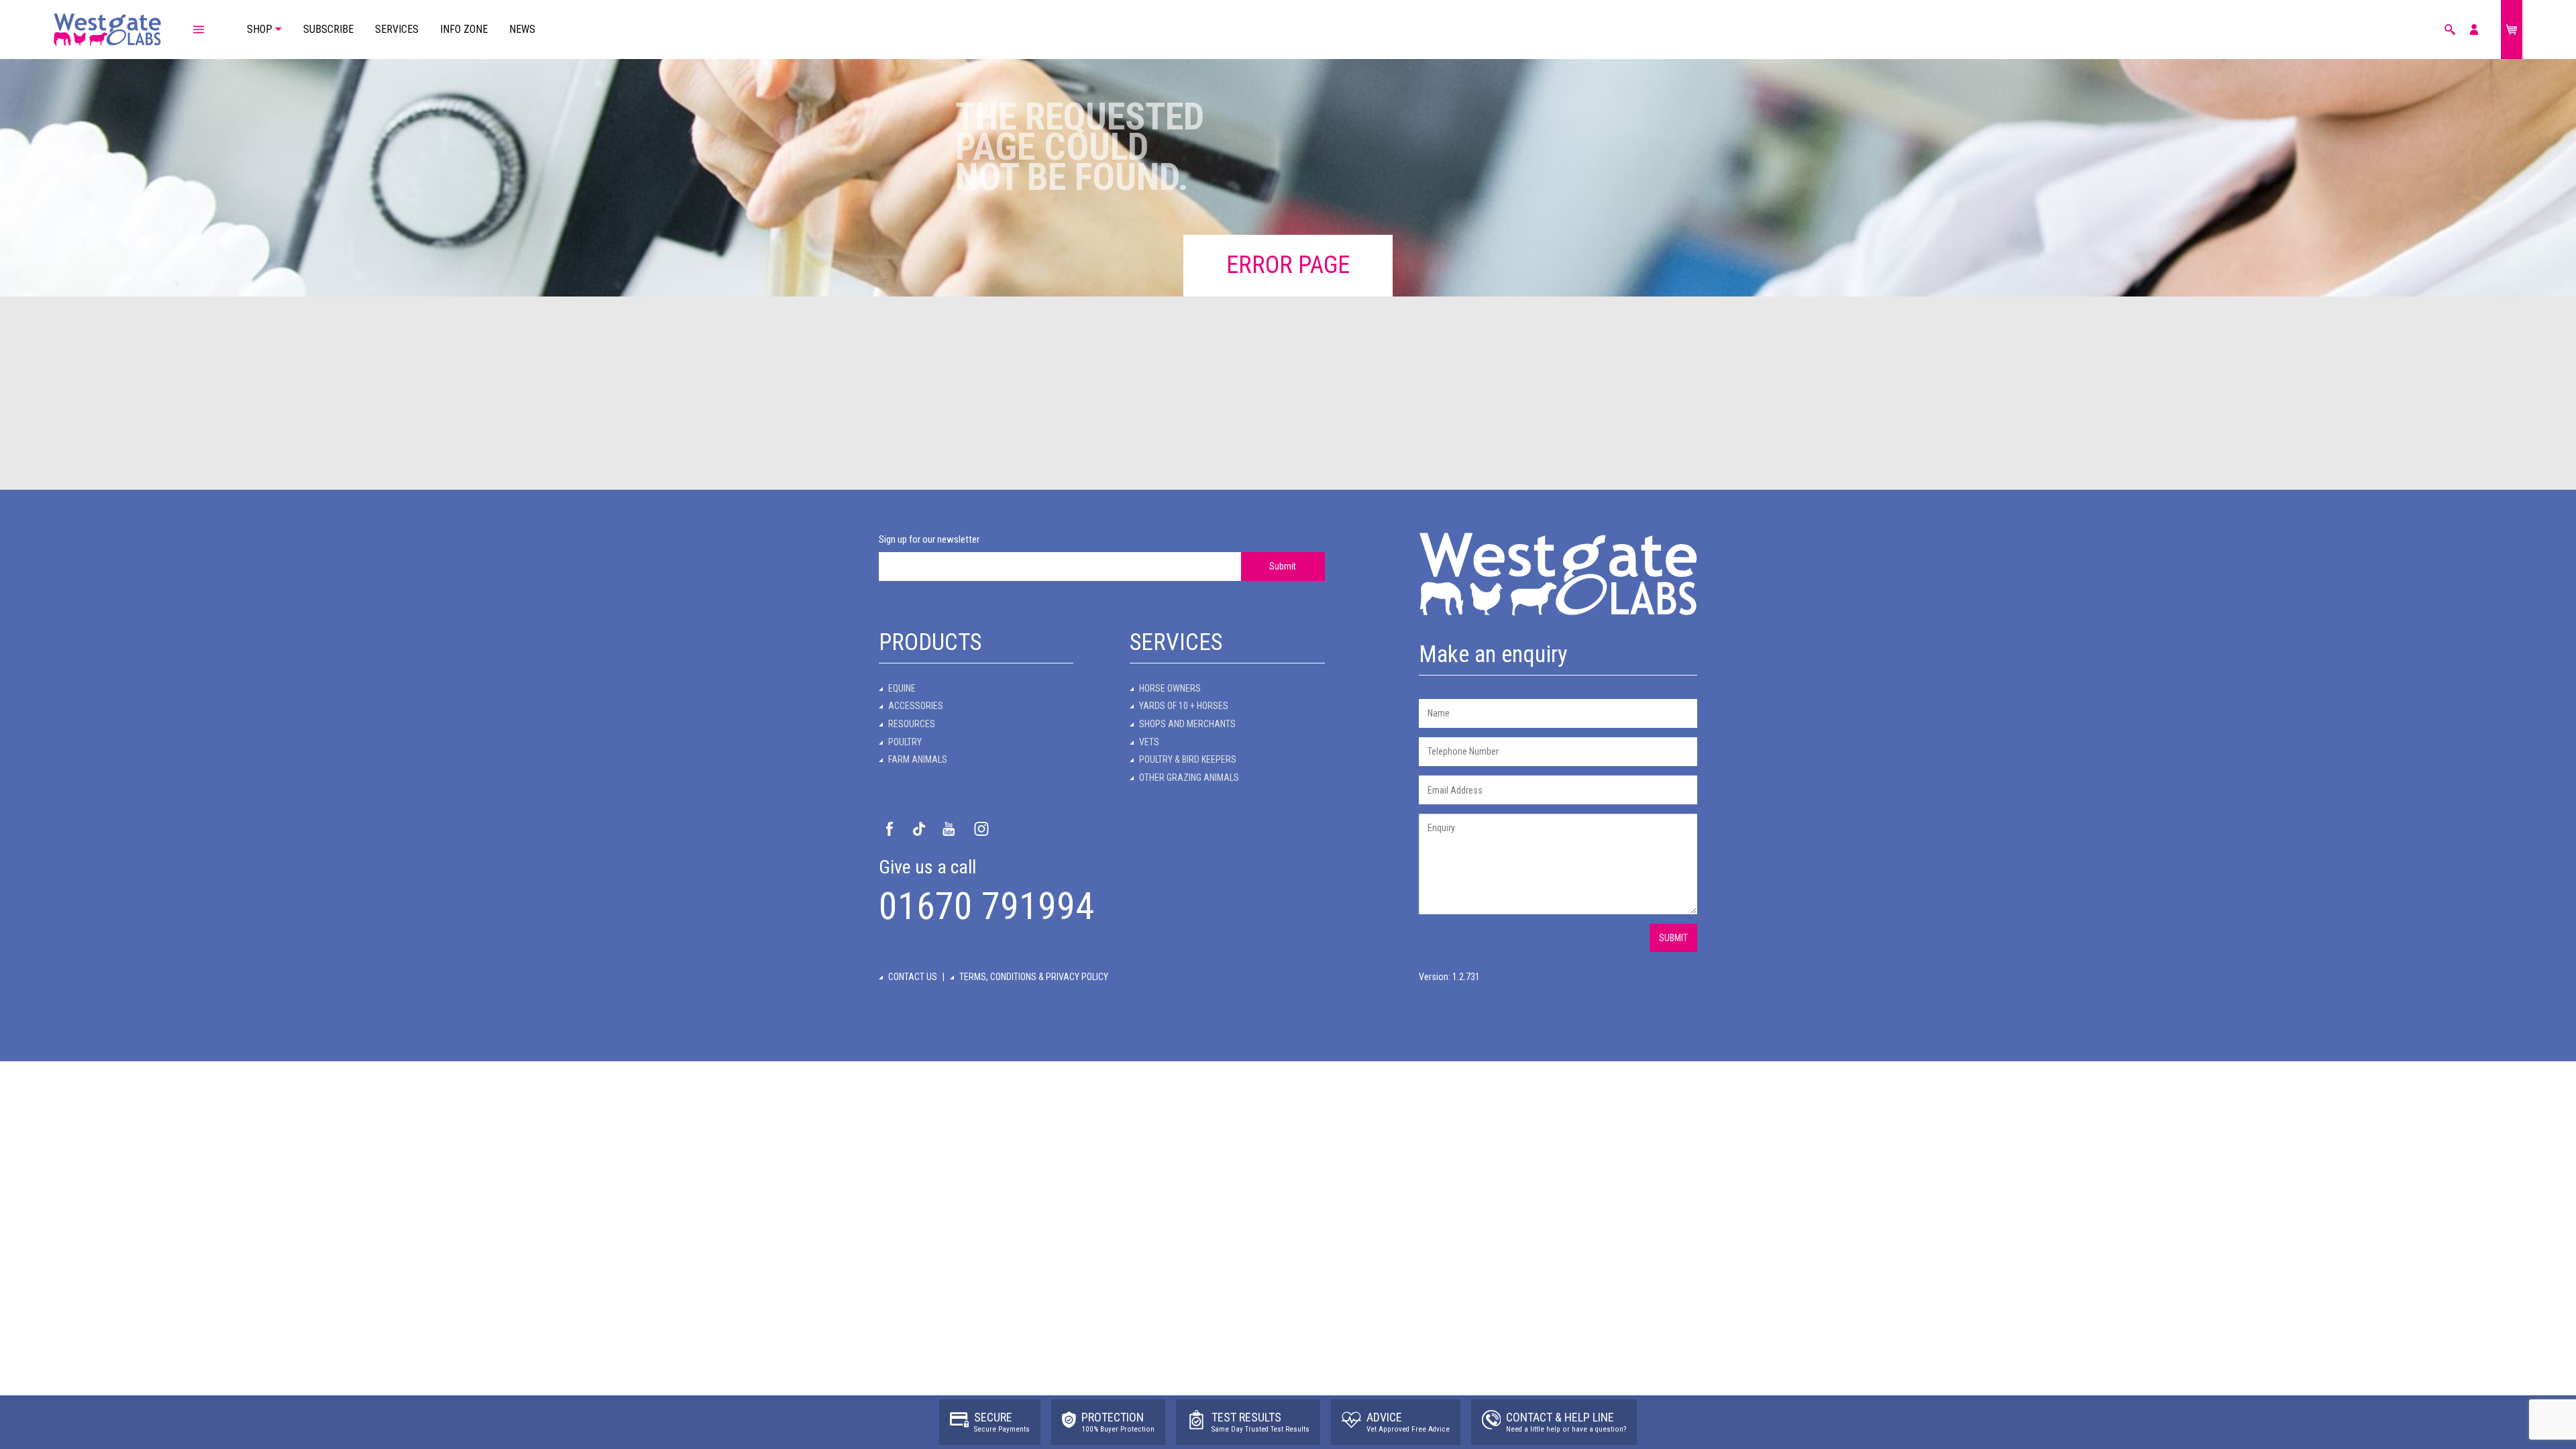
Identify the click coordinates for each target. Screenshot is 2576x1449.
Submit (1283, 566)
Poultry (905, 742)
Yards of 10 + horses (1184, 706)
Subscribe (328, 29)
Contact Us (913, 977)
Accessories (916, 706)
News (522, 29)
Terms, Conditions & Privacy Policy (1034, 977)
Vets (1149, 742)
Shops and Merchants (1187, 724)
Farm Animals (918, 759)
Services (397, 29)
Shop (260, 29)
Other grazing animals (1189, 777)
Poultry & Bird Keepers (1188, 759)
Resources (912, 724)
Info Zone (464, 29)
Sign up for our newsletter (929, 539)
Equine (902, 688)
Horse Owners (1170, 688)
